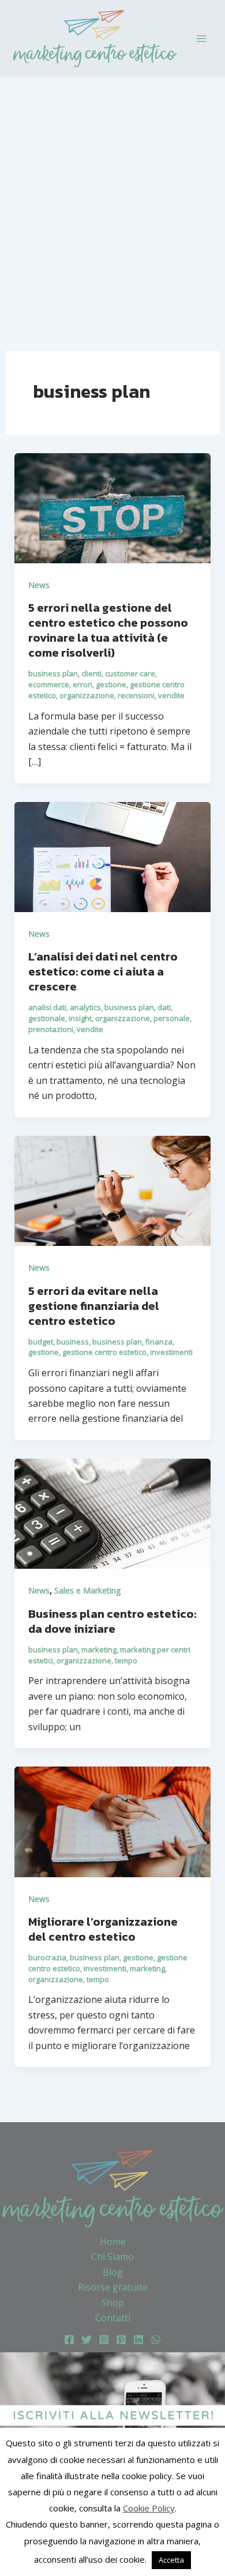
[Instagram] (104, 2340)
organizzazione (87, 695)
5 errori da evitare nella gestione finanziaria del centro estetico (94, 1306)
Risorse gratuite (113, 2287)
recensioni (136, 695)
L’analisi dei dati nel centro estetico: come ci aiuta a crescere (103, 971)
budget (41, 1342)
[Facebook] (69, 2340)
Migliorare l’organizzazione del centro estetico (103, 1929)
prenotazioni (51, 1029)
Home (113, 2242)
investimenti (171, 1352)
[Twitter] (87, 2340)
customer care (130, 673)
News (39, 585)
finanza (159, 1342)
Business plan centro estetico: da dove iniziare (112, 1621)
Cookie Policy (149, 2508)
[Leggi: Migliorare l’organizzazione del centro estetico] (113, 1821)
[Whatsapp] (156, 2340)
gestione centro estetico (104, 1352)
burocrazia (47, 1957)
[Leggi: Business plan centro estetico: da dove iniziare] (113, 1513)
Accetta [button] (171, 2560)
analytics (85, 1007)
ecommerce (49, 684)
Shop (113, 2303)
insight (80, 1018)
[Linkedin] (138, 2340)
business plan (53, 673)
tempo (126, 1660)
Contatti (113, 2318)
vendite (171, 695)
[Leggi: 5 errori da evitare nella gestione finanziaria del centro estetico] (113, 1190)
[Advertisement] (112, 196)
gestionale (47, 1018)
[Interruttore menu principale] (201, 39)
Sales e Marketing (87, 1590)
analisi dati (47, 1007)
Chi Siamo (112, 2257)
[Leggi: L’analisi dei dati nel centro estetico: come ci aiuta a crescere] (113, 856)
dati (164, 1007)
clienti (91, 673)
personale (172, 1018)
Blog (113, 2272)
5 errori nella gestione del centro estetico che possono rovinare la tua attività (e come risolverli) (108, 630)
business (73, 1342)
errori (82, 684)
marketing (99, 1649)
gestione (111, 684)
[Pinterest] (121, 2340)
